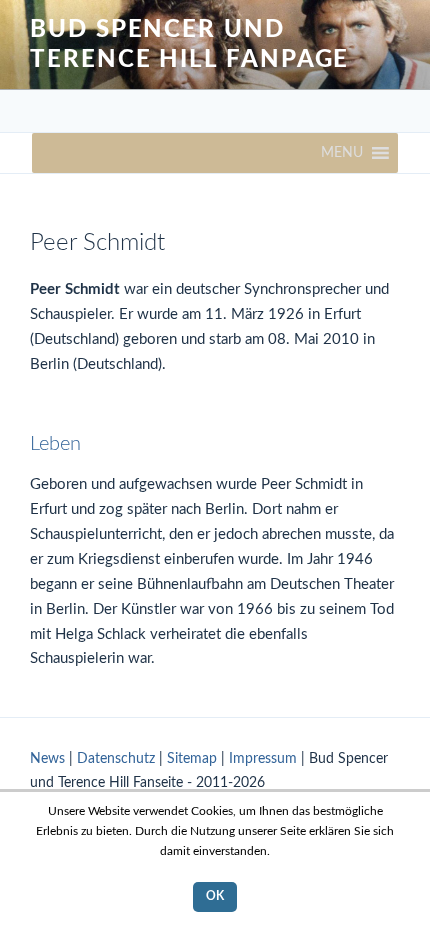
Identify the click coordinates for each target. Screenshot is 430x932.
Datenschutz (116, 759)
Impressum (263, 759)
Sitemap (192, 759)
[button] (342, 153)
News (47, 759)
